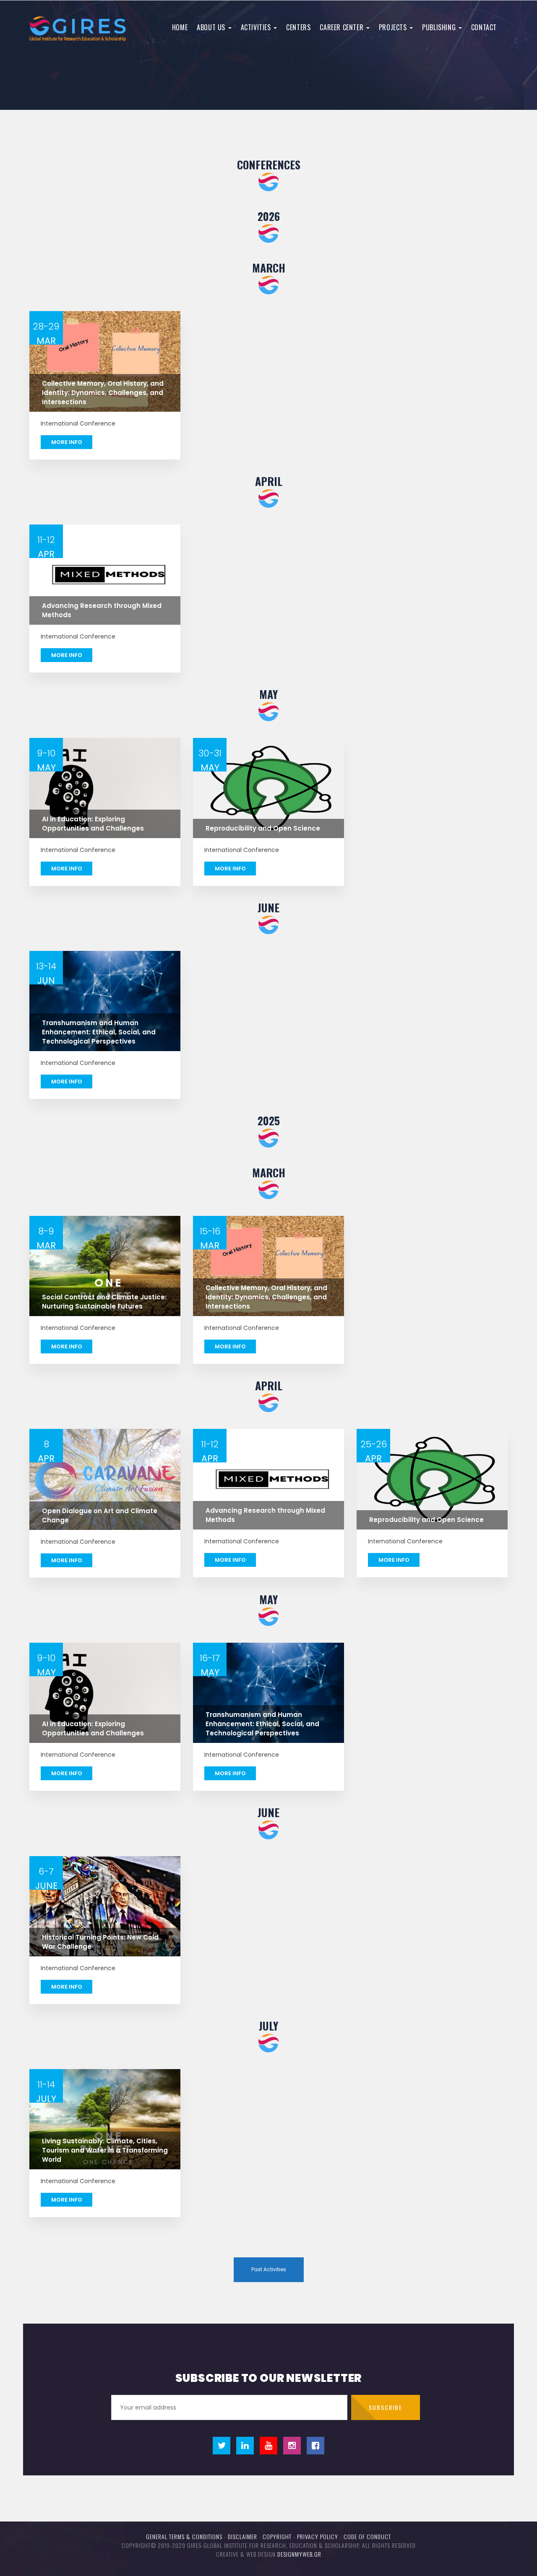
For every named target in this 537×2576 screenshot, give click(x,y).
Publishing (440, 27)
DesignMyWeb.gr (299, 2554)
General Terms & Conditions (184, 2536)
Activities (257, 27)
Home (180, 27)
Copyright (277, 2536)
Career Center (342, 27)
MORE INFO (67, 442)
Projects (394, 27)
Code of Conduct (367, 2536)
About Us (212, 27)
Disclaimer (242, 2536)
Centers (298, 27)
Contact (484, 27)
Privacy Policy (318, 2536)
